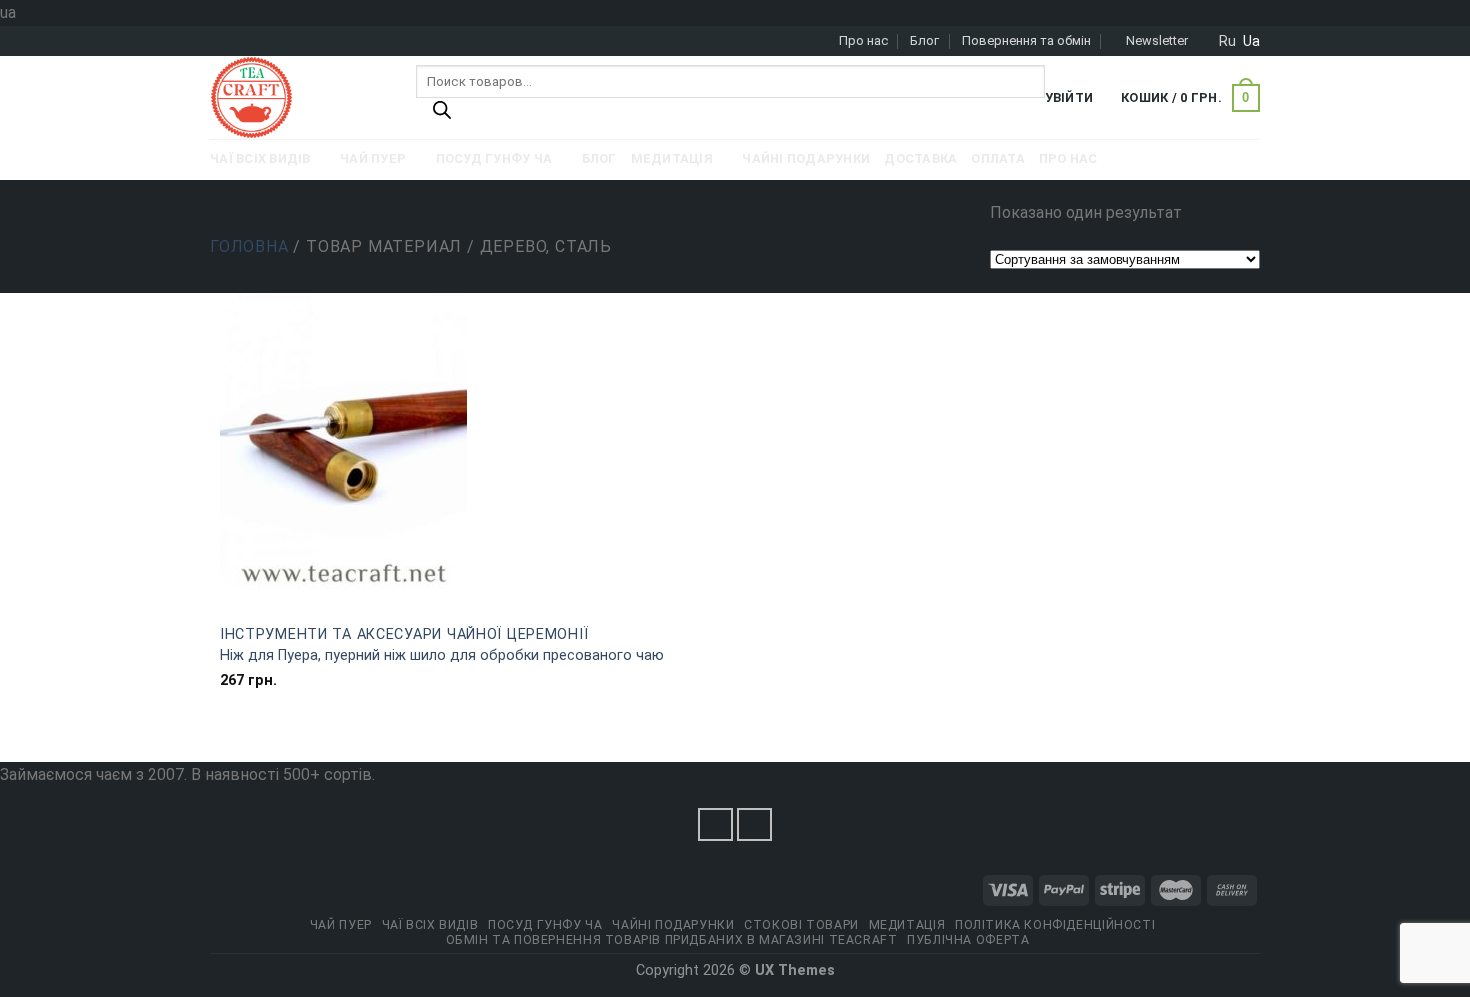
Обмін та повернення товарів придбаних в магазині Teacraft (672, 940)
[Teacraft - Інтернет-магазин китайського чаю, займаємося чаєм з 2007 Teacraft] (298, 97)
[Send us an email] (755, 824)
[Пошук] (442, 115)
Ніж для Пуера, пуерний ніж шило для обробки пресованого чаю (442, 655)
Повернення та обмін (1026, 40)
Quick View (472, 601)
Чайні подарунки (673, 925)
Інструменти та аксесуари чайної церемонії (404, 634)
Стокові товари (801, 925)
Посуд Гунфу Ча (545, 925)
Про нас (863, 40)
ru (1227, 41)
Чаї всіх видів (430, 925)
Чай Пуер (341, 925)
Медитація (907, 925)
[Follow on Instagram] (716, 824)
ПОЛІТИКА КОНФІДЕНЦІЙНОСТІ (1055, 925)
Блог (924, 40)
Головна (249, 246)
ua (1251, 41)
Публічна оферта (968, 940)
